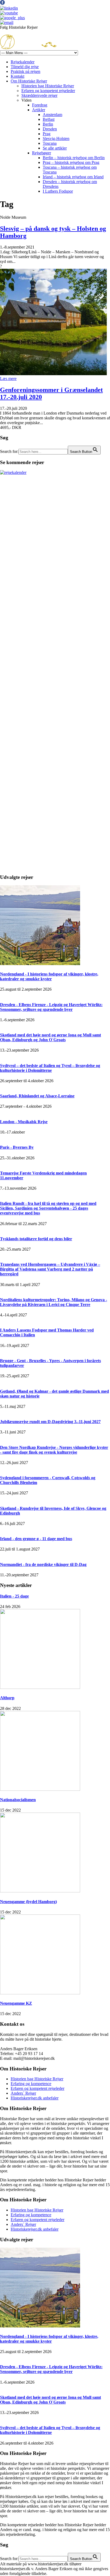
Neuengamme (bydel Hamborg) (28, 1902)
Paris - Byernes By (17, 1147)
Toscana (50, 143)
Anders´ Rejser (23, 2093)
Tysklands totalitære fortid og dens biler (36, 1239)
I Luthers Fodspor (58, 191)
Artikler (39, 110)
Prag (47, 134)
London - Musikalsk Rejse (24, 1122)
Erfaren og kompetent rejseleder (48, 91)
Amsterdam (52, 115)
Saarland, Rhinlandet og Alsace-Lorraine (37, 1096)
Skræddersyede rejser (39, 95)
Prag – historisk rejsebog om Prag (71, 162)
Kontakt (17, 76)
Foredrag (40, 105)
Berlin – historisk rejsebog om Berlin (74, 158)
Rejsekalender (23, 62)
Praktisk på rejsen (25, 71)
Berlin (48, 124)
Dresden (50, 129)
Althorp (7, 1698)
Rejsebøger (42, 153)
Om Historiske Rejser (29, 81)
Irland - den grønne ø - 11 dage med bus (36, 1539)
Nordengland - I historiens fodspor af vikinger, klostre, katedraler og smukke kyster (49, 976)
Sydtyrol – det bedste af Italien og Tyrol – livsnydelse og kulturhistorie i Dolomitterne (50, 1068)
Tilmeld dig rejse (25, 67)
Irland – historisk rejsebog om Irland (73, 177)
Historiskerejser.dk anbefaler (35, 2098)
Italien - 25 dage (14, 1596)
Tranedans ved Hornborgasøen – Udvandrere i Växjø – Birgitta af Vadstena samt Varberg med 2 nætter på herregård (50, 1269)
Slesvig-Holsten (56, 138)
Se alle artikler (55, 148)
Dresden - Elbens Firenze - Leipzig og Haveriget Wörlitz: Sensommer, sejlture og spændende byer (51, 1007)
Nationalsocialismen (18, 1800)
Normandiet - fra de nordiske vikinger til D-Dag (43, 1564)
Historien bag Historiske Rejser (48, 86)
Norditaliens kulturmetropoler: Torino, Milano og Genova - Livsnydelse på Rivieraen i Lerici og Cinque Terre (54, 1302)
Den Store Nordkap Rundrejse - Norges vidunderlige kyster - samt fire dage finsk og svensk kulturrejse (54, 1450)
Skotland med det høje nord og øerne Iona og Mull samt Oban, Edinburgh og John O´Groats (50, 1037)
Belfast (49, 119)
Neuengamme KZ (16, 2003)
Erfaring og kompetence (31, 2084)
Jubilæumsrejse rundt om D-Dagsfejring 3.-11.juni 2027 (50, 1422)
